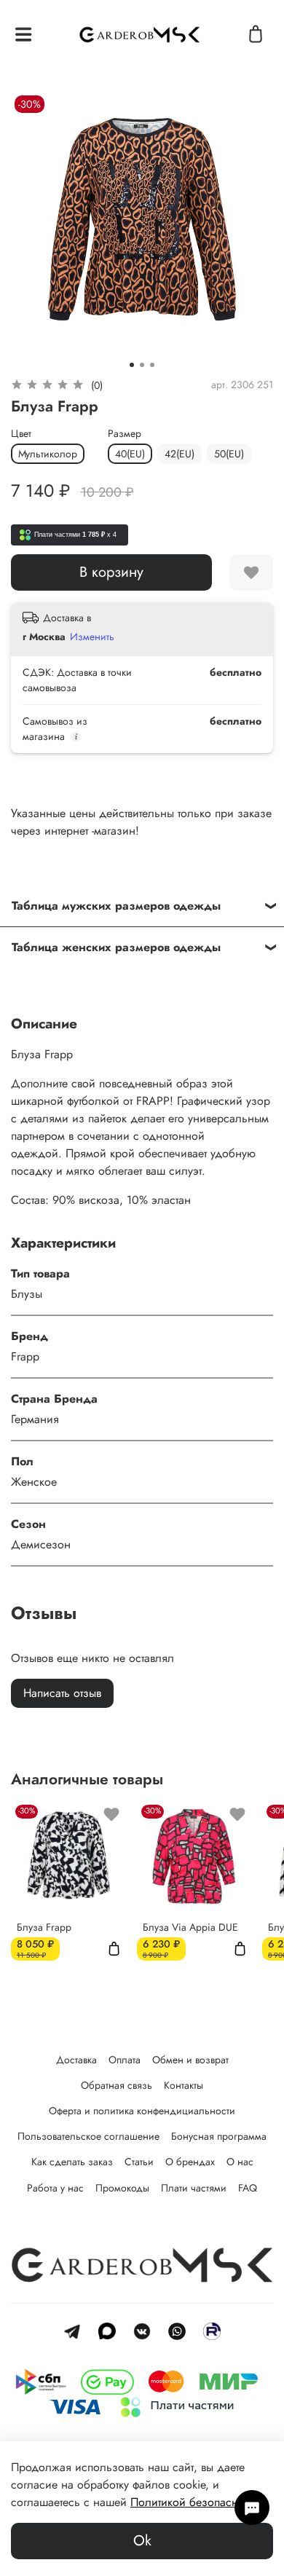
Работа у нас (55, 2188)
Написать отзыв (62, 1693)
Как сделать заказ (72, 2162)
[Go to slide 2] (142, 365)
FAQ (248, 2188)
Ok (142, 2541)
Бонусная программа (219, 2136)
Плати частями (194, 2188)
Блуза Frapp (44, 1927)
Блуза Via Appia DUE (190, 1927)
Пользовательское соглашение (88, 2136)
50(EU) (229, 454)
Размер (125, 434)
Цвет (21, 434)
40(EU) (130, 454)
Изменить (92, 637)
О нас (240, 2162)
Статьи (139, 2162)
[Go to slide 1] (132, 365)
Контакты (184, 2085)
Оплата (125, 2060)
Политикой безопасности (195, 2502)
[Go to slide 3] (152, 365)
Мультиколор (48, 454)
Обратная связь (117, 2085)
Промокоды (122, 2188)
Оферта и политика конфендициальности (142, 2111)
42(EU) (180, 454)
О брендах (190, 2162)
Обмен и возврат (190, 2060)
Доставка (76, 2060)
